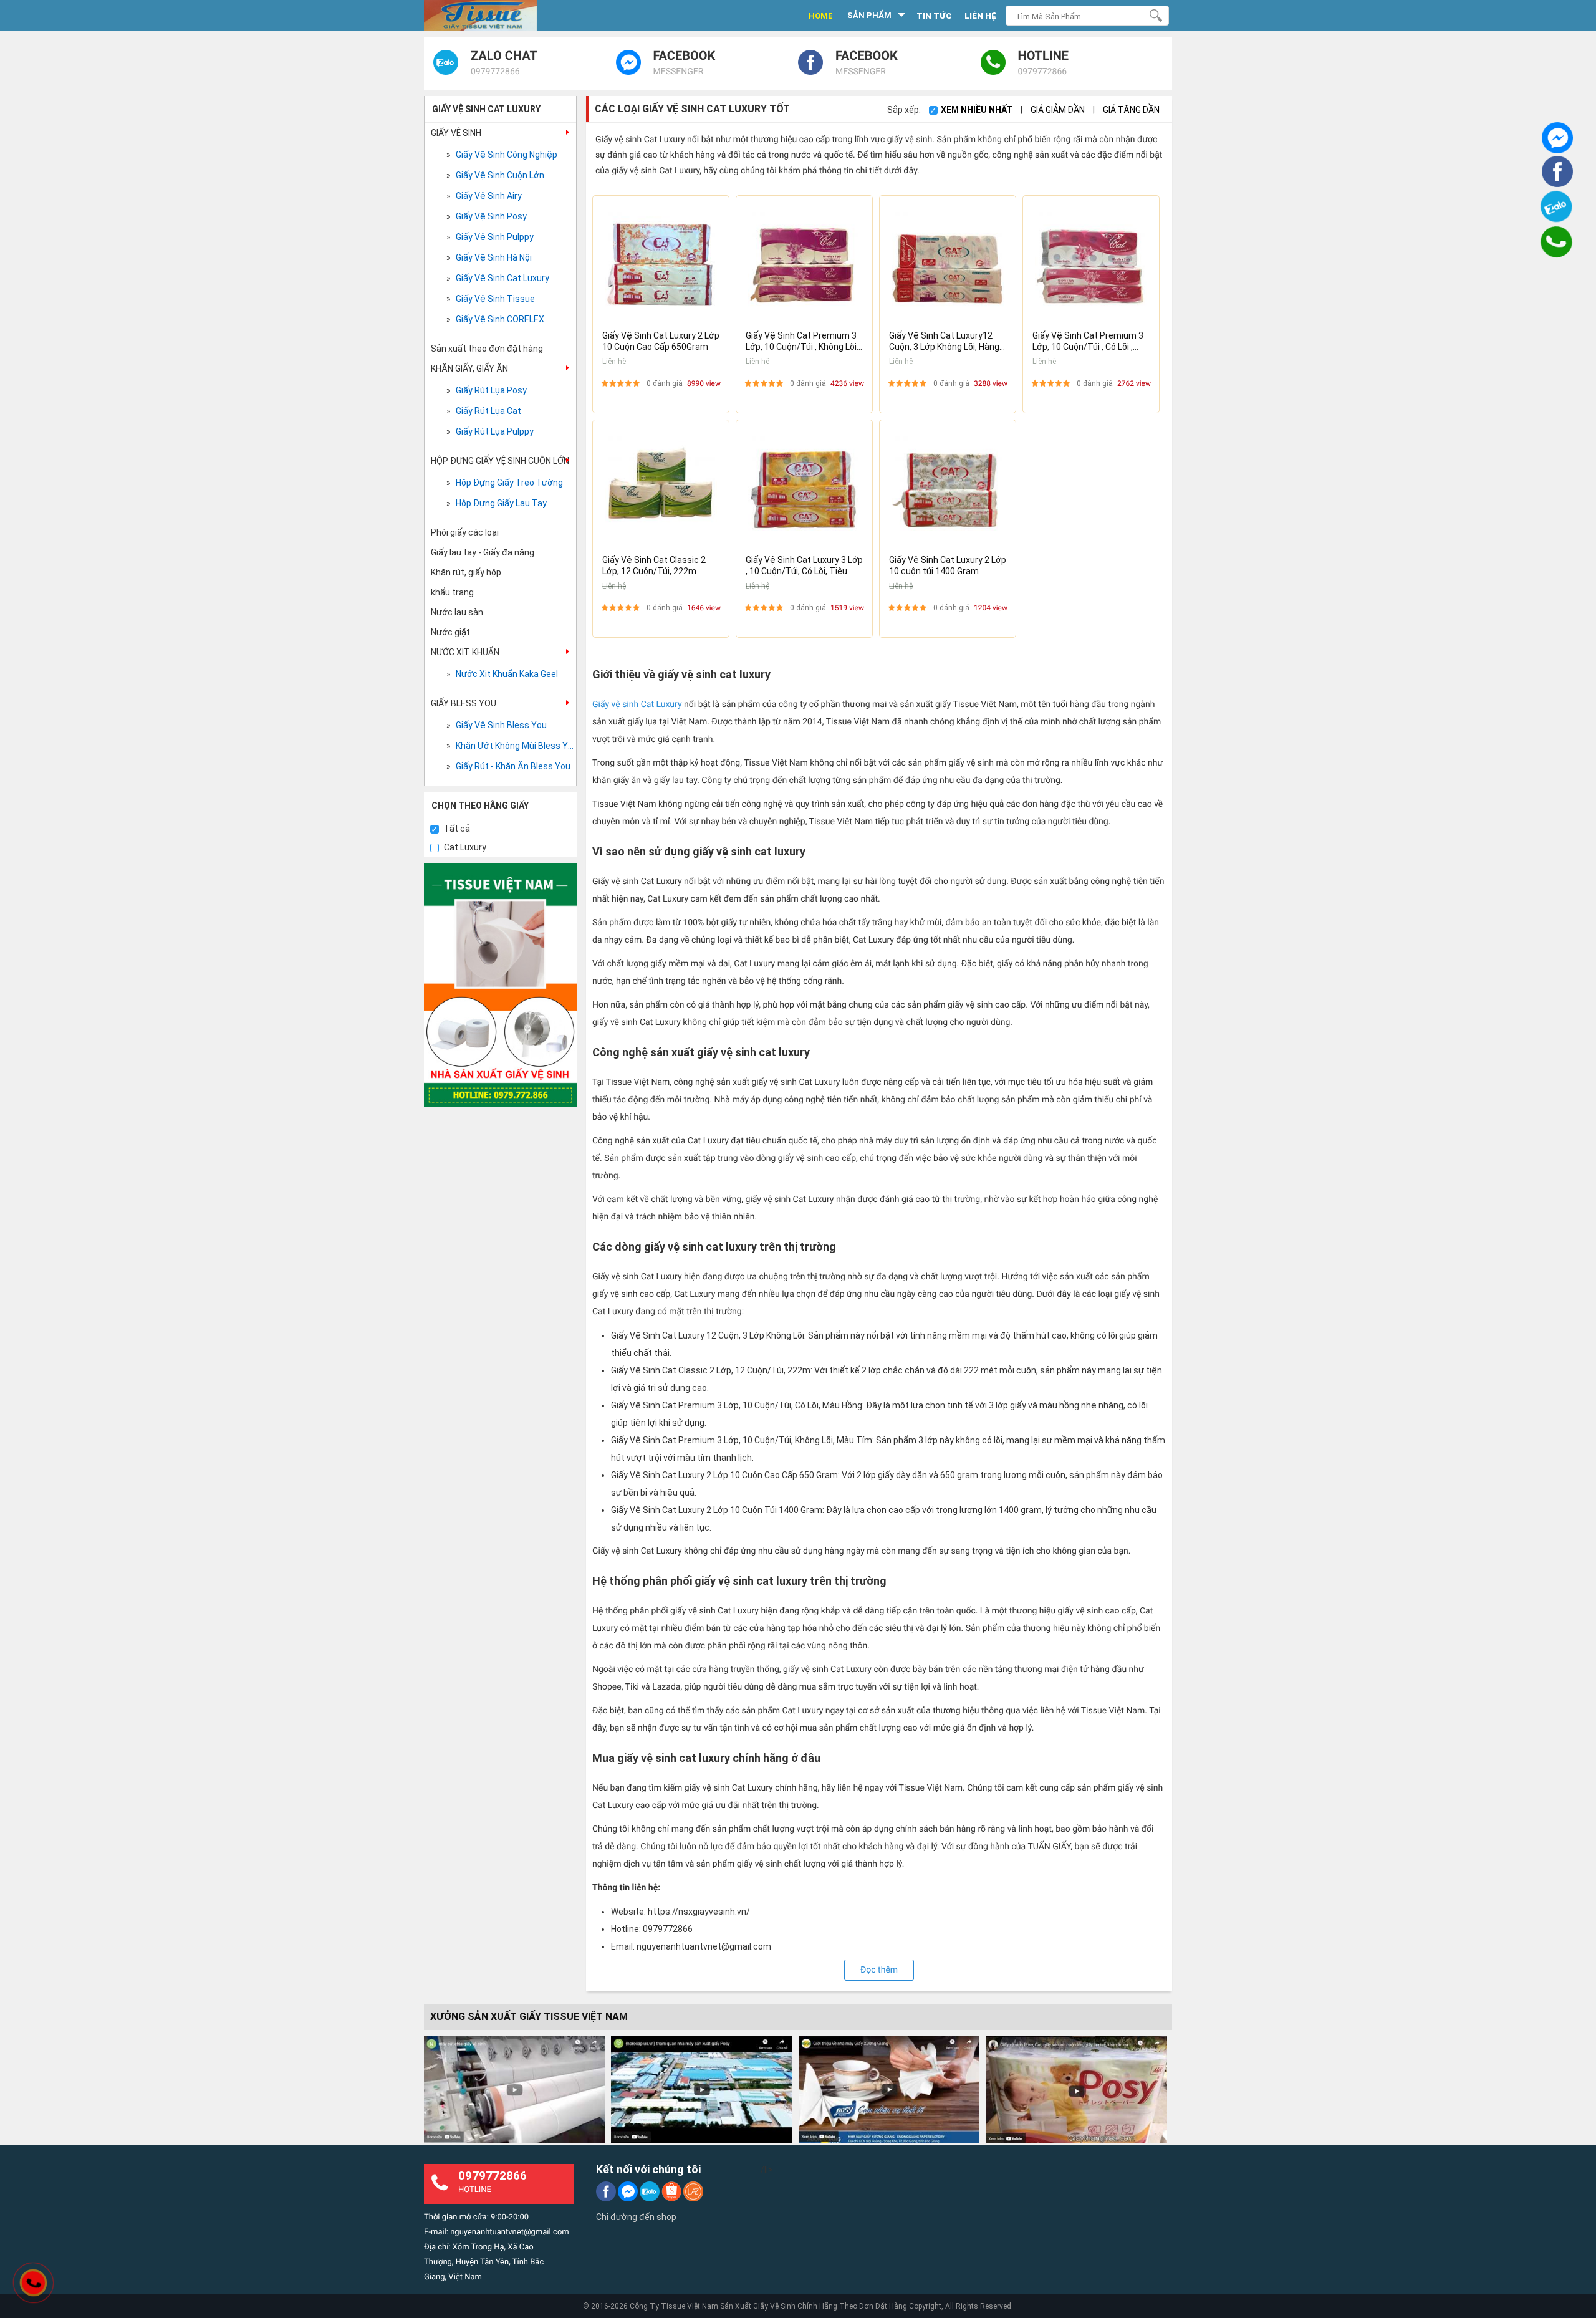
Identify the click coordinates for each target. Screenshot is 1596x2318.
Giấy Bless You (464, 703)
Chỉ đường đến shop (636, 2217)
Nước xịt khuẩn (465, 652)
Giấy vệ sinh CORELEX (500, 319)
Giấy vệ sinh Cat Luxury (637, 705)
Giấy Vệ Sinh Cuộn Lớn (500, 175)
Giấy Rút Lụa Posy (491, 390)
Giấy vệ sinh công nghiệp (507, 155)
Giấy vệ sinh (456, 133)
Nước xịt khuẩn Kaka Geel (507, 674)
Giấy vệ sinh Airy (489, 196)
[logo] (494, 16)
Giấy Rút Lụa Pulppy (495, 431)
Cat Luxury (464, 847)
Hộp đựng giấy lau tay (501, 503)
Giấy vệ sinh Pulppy (495, 237)
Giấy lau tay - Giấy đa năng (483, 552)
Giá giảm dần (1059, 110)
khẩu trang (452, 592)
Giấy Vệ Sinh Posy (491, 216)
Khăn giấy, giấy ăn (469, 368)
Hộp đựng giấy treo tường (509, 483)
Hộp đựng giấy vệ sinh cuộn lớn (500, 461)
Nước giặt (450, 632)
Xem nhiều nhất (978, 110)
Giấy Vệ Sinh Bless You (501, 725)
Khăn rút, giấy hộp (466, 572)
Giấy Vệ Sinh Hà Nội (494, 257)
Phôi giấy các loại (465, 532)
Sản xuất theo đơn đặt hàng (487, 349)
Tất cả (456, 829)
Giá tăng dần (1131, 110)
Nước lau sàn (457, 612)
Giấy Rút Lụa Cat (488, 411)
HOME (821, 16)
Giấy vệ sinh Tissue (495, 299)
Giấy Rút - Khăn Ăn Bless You (513, 766)
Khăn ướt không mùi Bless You (515, 746)
